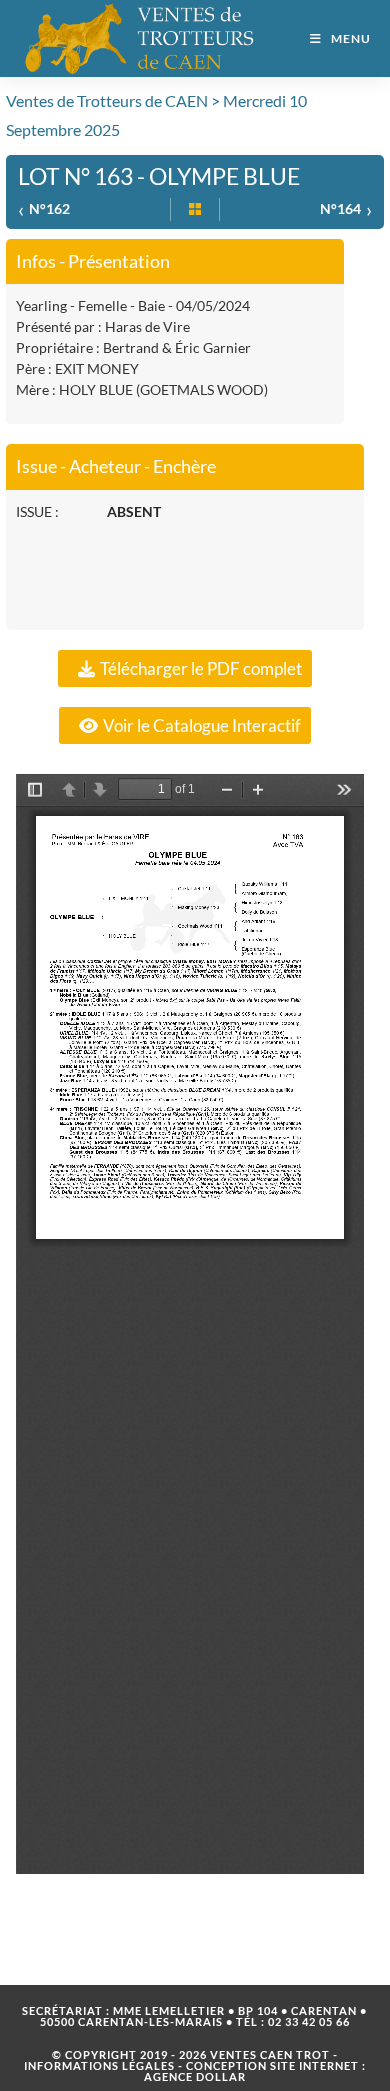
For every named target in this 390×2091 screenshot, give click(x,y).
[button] (185, 668)
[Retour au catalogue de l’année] (195, 210)
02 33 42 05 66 (309, 2021)
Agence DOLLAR (195, 2076)
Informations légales (99, 2065)
